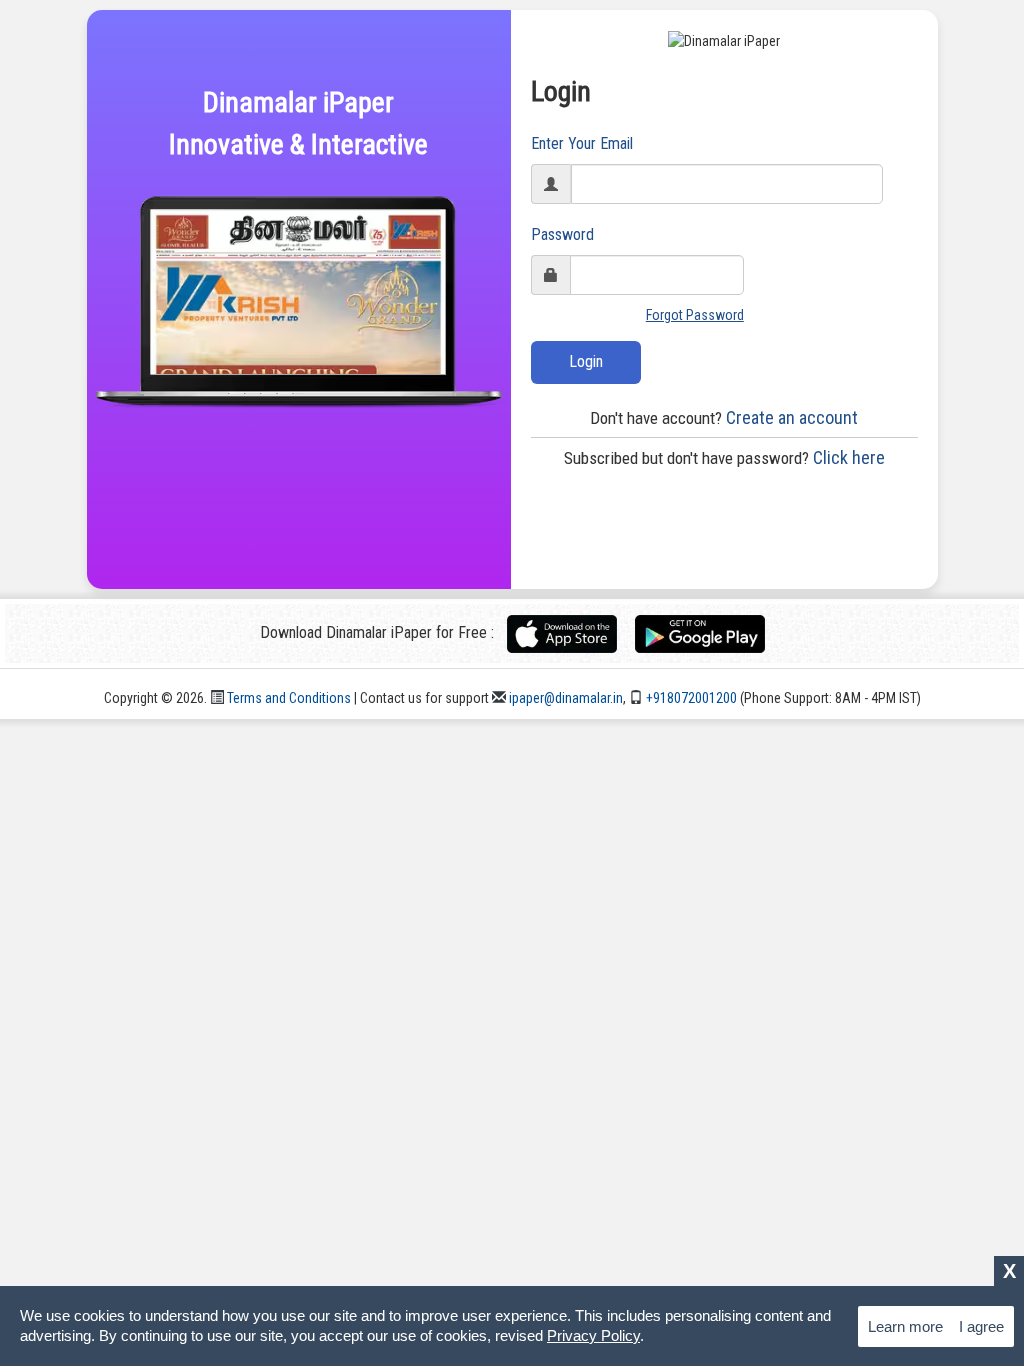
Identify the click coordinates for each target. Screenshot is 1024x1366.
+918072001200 (690, 698)
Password (562, 234)
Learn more (905, 1326)
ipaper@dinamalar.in (564, 698)
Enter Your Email (582, 143)
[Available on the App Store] (569, 633)
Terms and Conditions (287, 698)
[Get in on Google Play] (700, 633)
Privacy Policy (593, 1335)
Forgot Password (695, 315)
